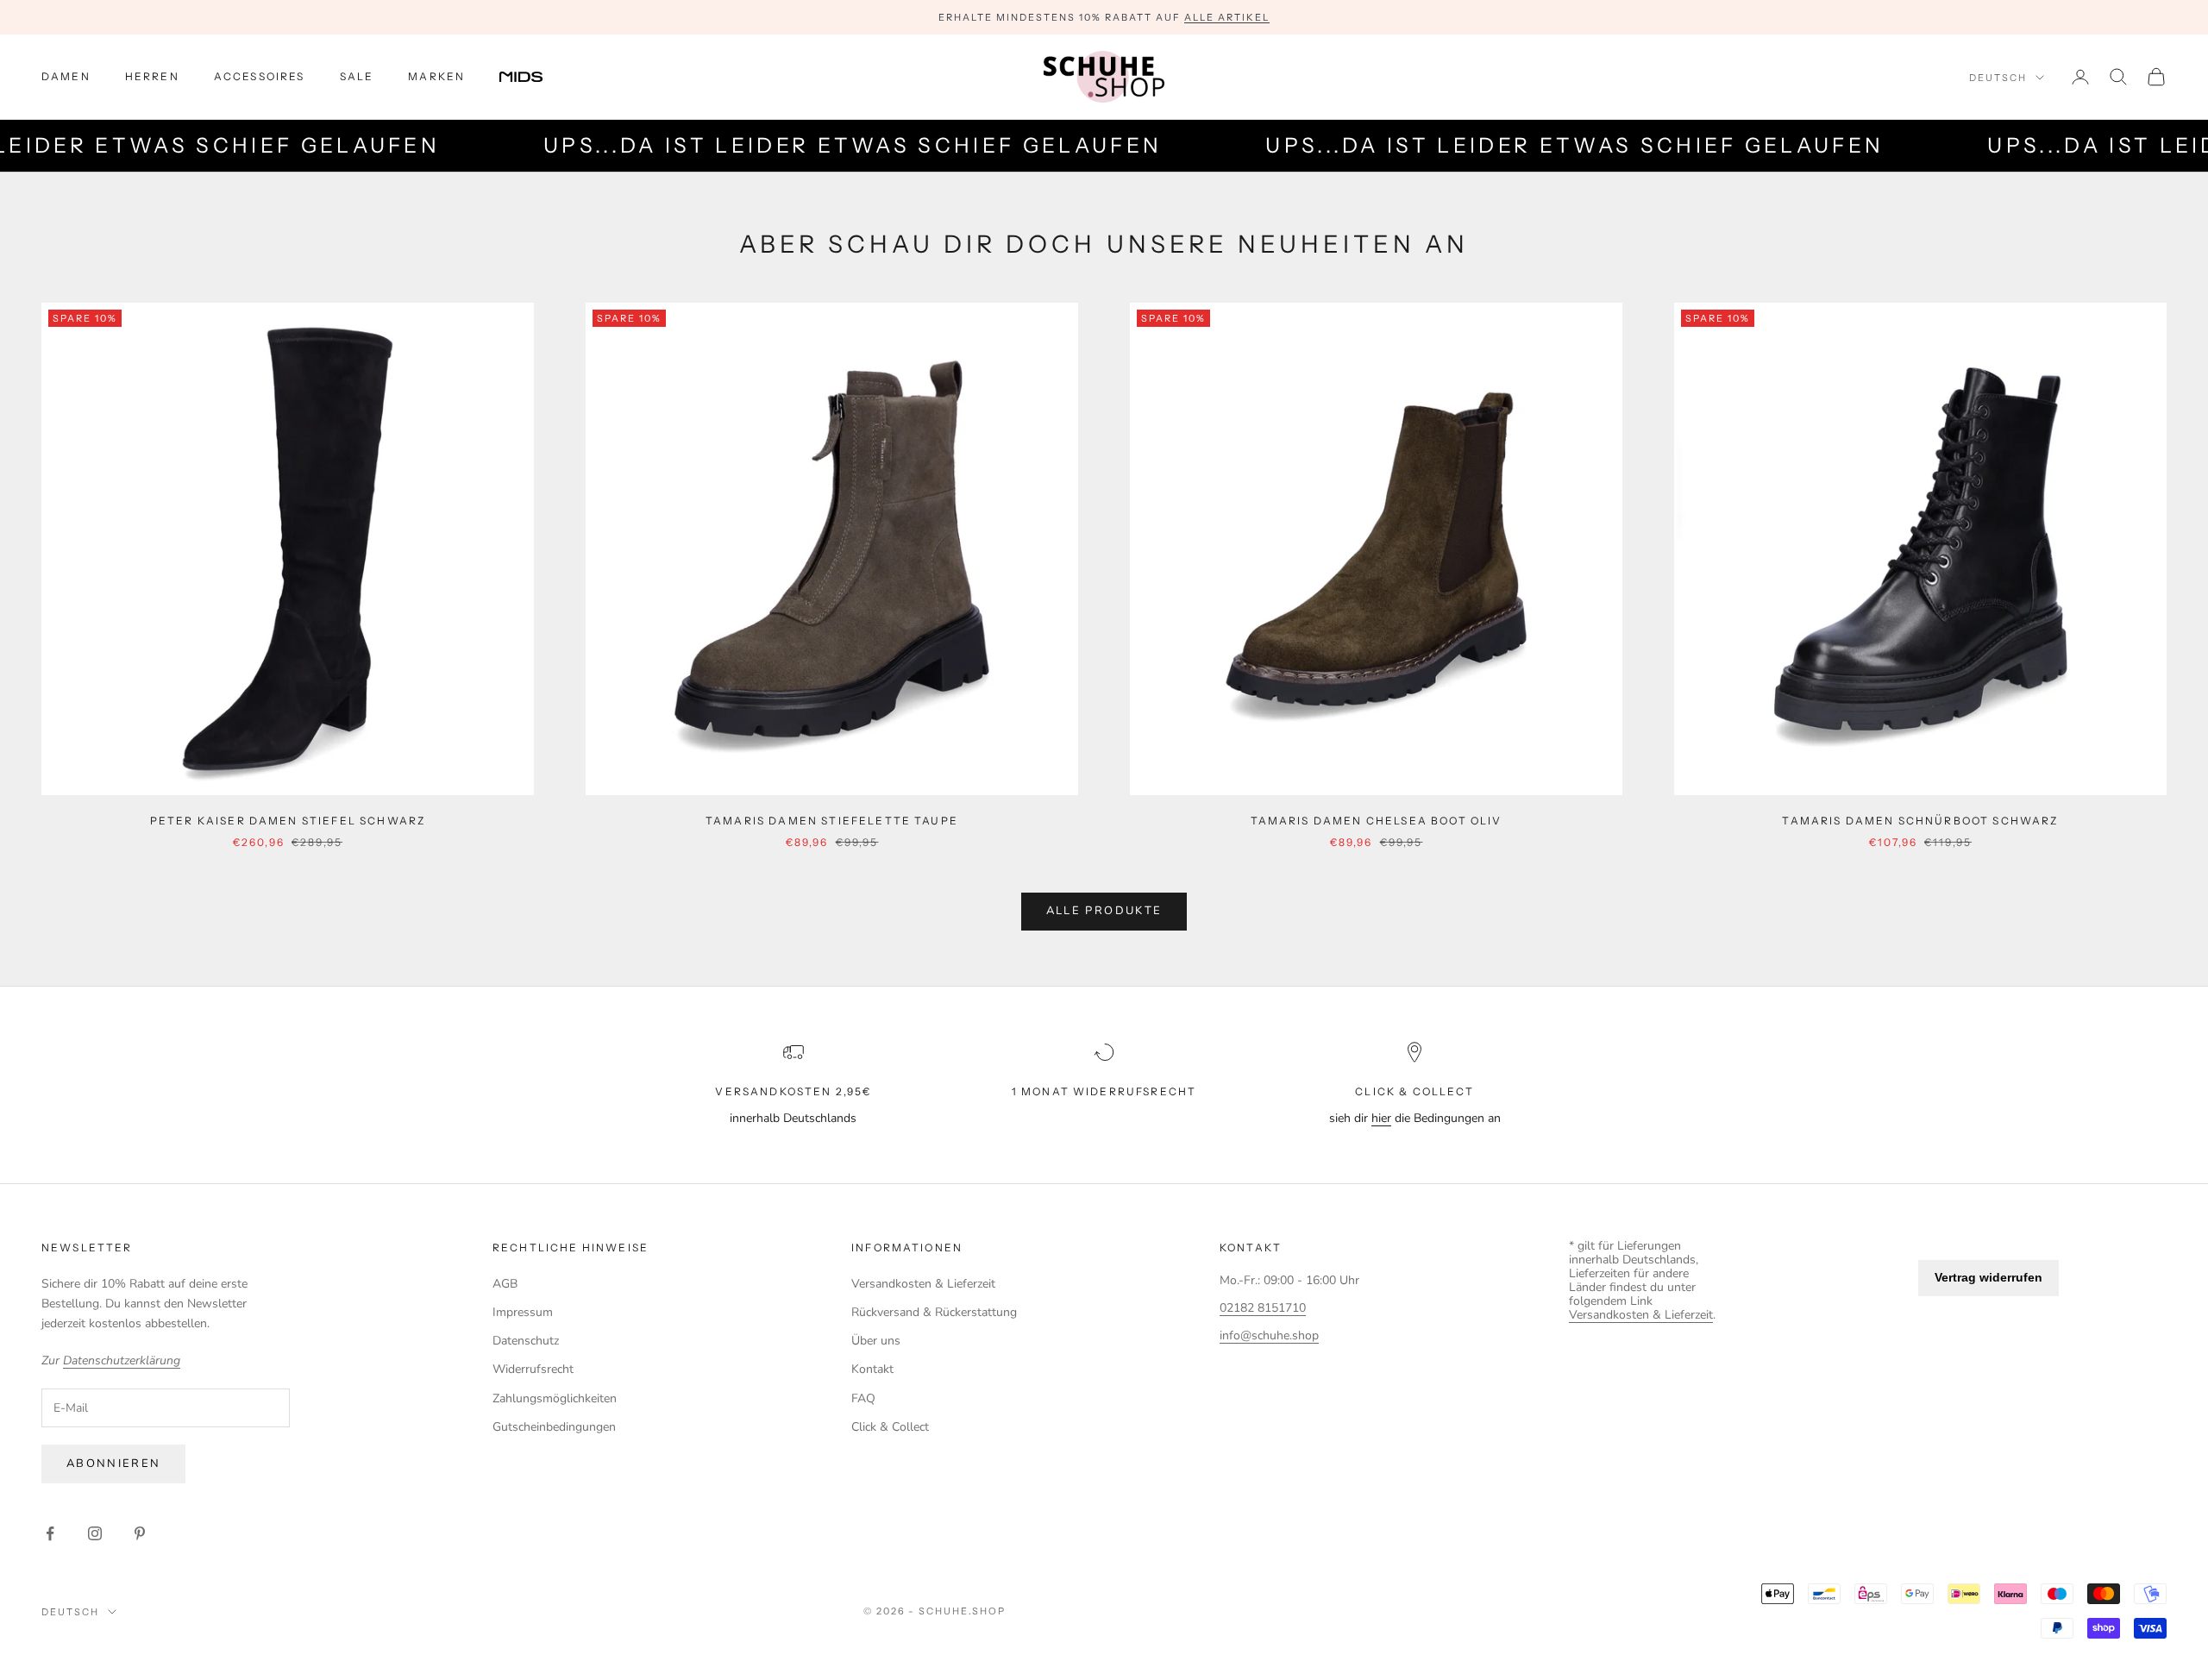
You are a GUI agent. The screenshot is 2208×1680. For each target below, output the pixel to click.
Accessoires (260, 76)
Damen (66, 76)
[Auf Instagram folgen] (95, 1533)
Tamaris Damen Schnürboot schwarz (1920, 821)
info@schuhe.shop (1269, 1335)
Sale (357, 76)
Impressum (523, 1312)
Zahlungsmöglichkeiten (555, 1398)
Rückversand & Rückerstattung (934, 1312)
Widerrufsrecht (533, 1369)
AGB (505, 1284)
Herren (152, 76)
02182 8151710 (1263, 1308)
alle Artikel (1227, 17)
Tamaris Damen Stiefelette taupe (832, 821)
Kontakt (872, 1369)
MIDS (534, 77)
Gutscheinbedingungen (554, 1427)
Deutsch (1998, 78)
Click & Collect (890, 1427)
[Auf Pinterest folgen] (140, 1533)
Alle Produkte (1104, 911)
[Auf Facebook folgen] (50, 1533)
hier (1381, 1118)
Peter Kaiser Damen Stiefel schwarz (288, 821)
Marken (436, 76)
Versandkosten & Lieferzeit (923, 1284)
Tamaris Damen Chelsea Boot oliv (1377, 821)
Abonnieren (113, 1464)
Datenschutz (526, 1341)
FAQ (863, 1398)
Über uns (876, 1341)
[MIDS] (534, 77)
